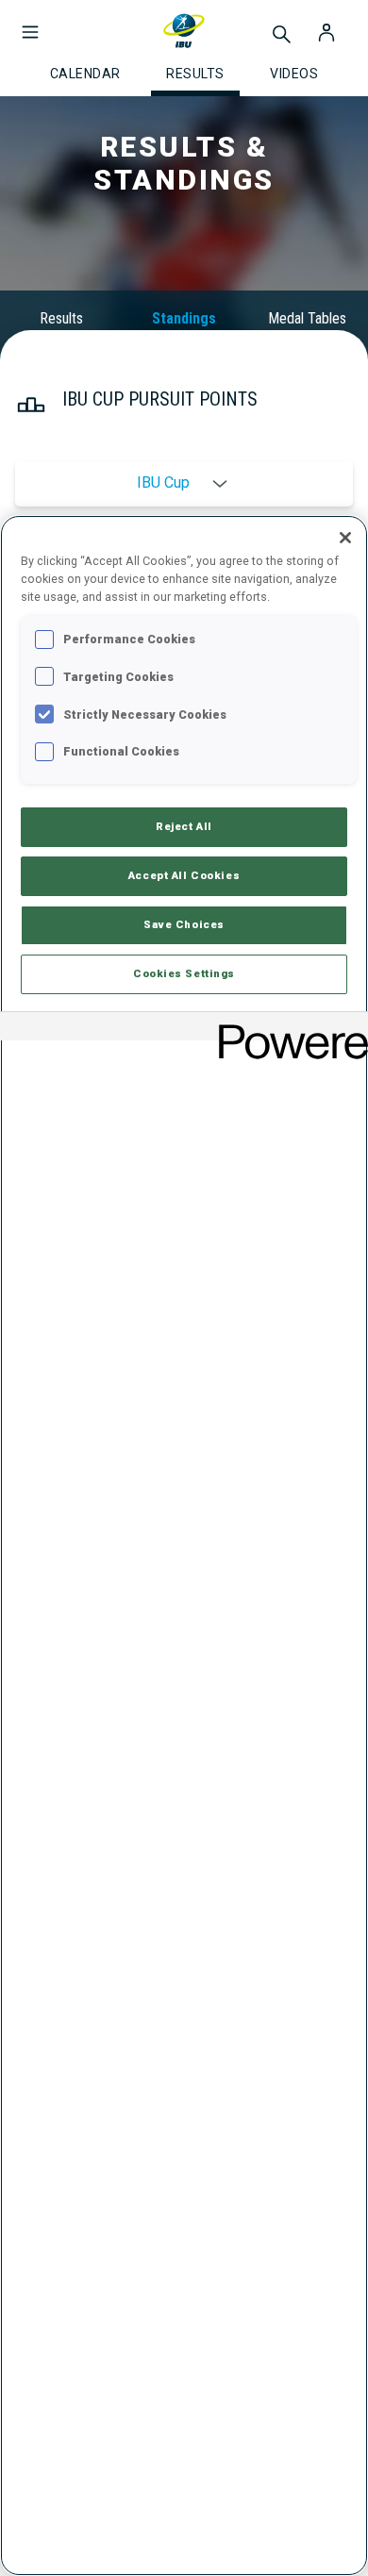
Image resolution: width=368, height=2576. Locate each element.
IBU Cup (163, 483)
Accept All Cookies (184, 875)
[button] (30, 23)
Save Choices (184, 924)
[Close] (345, 538)
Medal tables (307, 318)
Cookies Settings (184, 973)
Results (61, 318)
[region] (184, 1546)
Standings (184, 318)
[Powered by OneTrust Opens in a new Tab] (287, 1029)
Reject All (184, 826)
